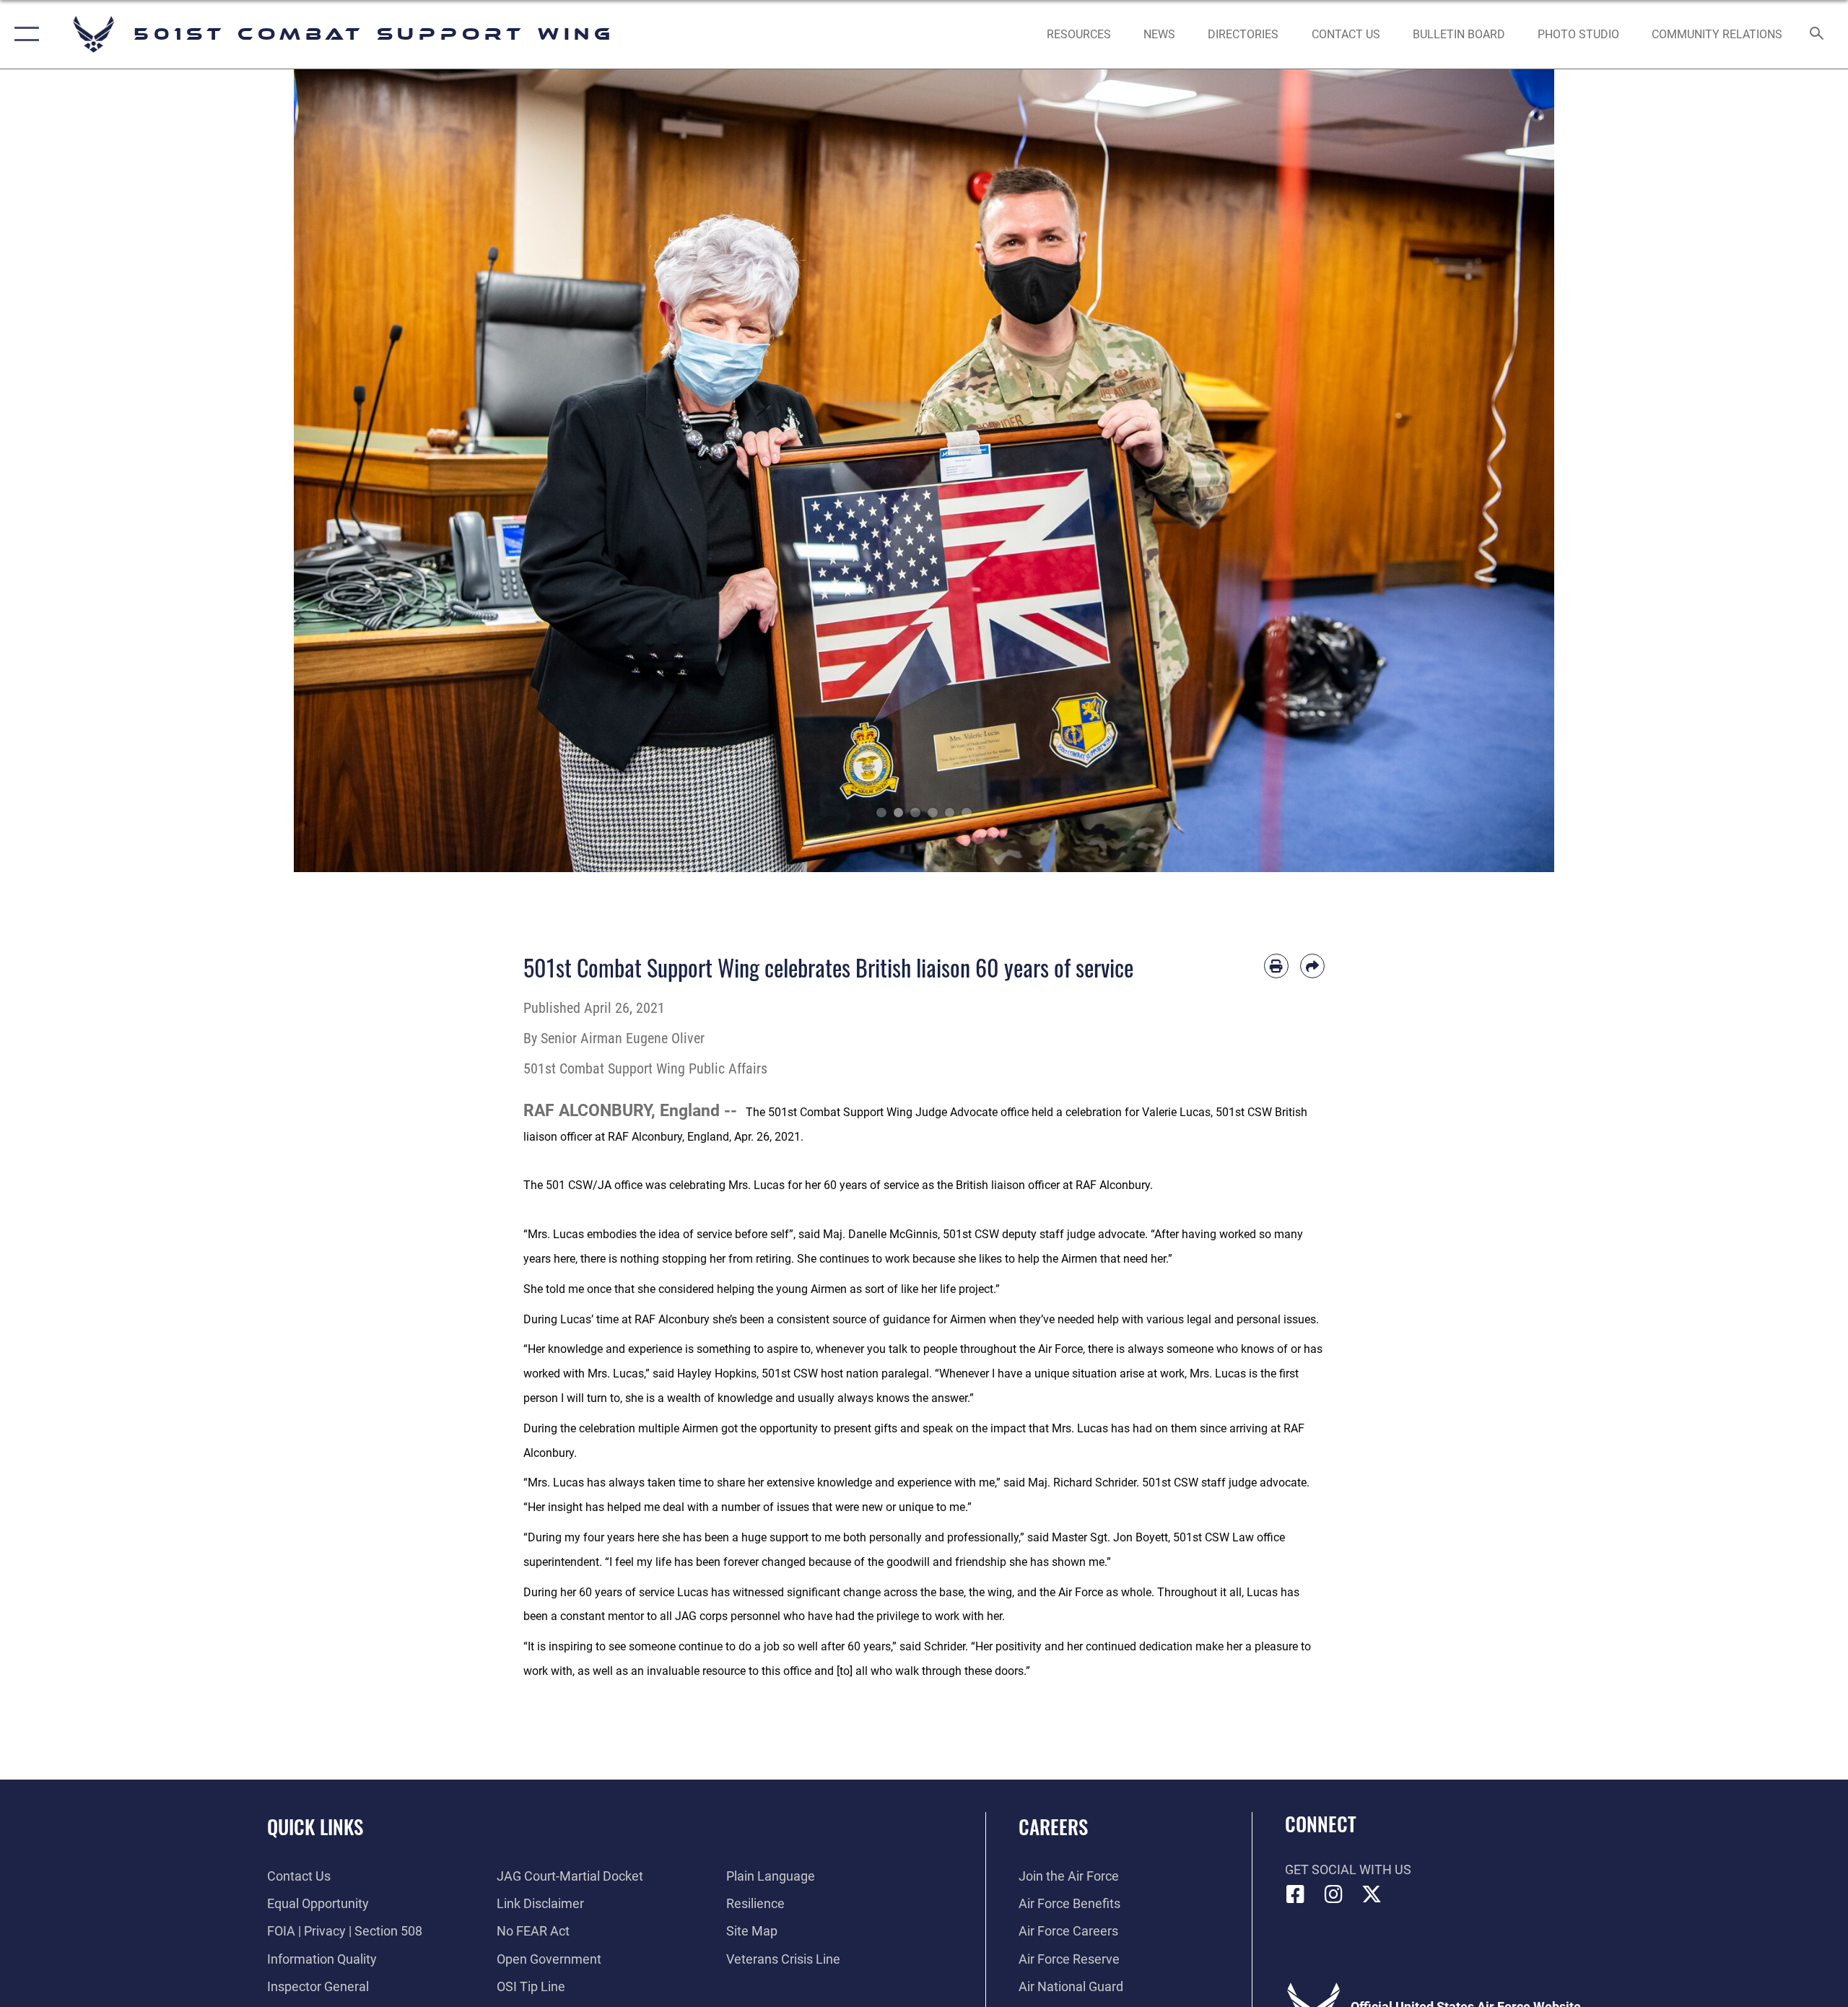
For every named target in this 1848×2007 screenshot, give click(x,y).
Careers (1053, 1827)
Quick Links (315, 1827)
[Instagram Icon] (1333, 1894)
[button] (23, 34)
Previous (357, 471)
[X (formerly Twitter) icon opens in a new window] (1372, 1894)
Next (1491, 471)
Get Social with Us (1348, 1869)
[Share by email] (1312, 966)
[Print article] (1276, 966)
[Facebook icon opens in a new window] (1296, 1894)
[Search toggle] (1817, 35)
